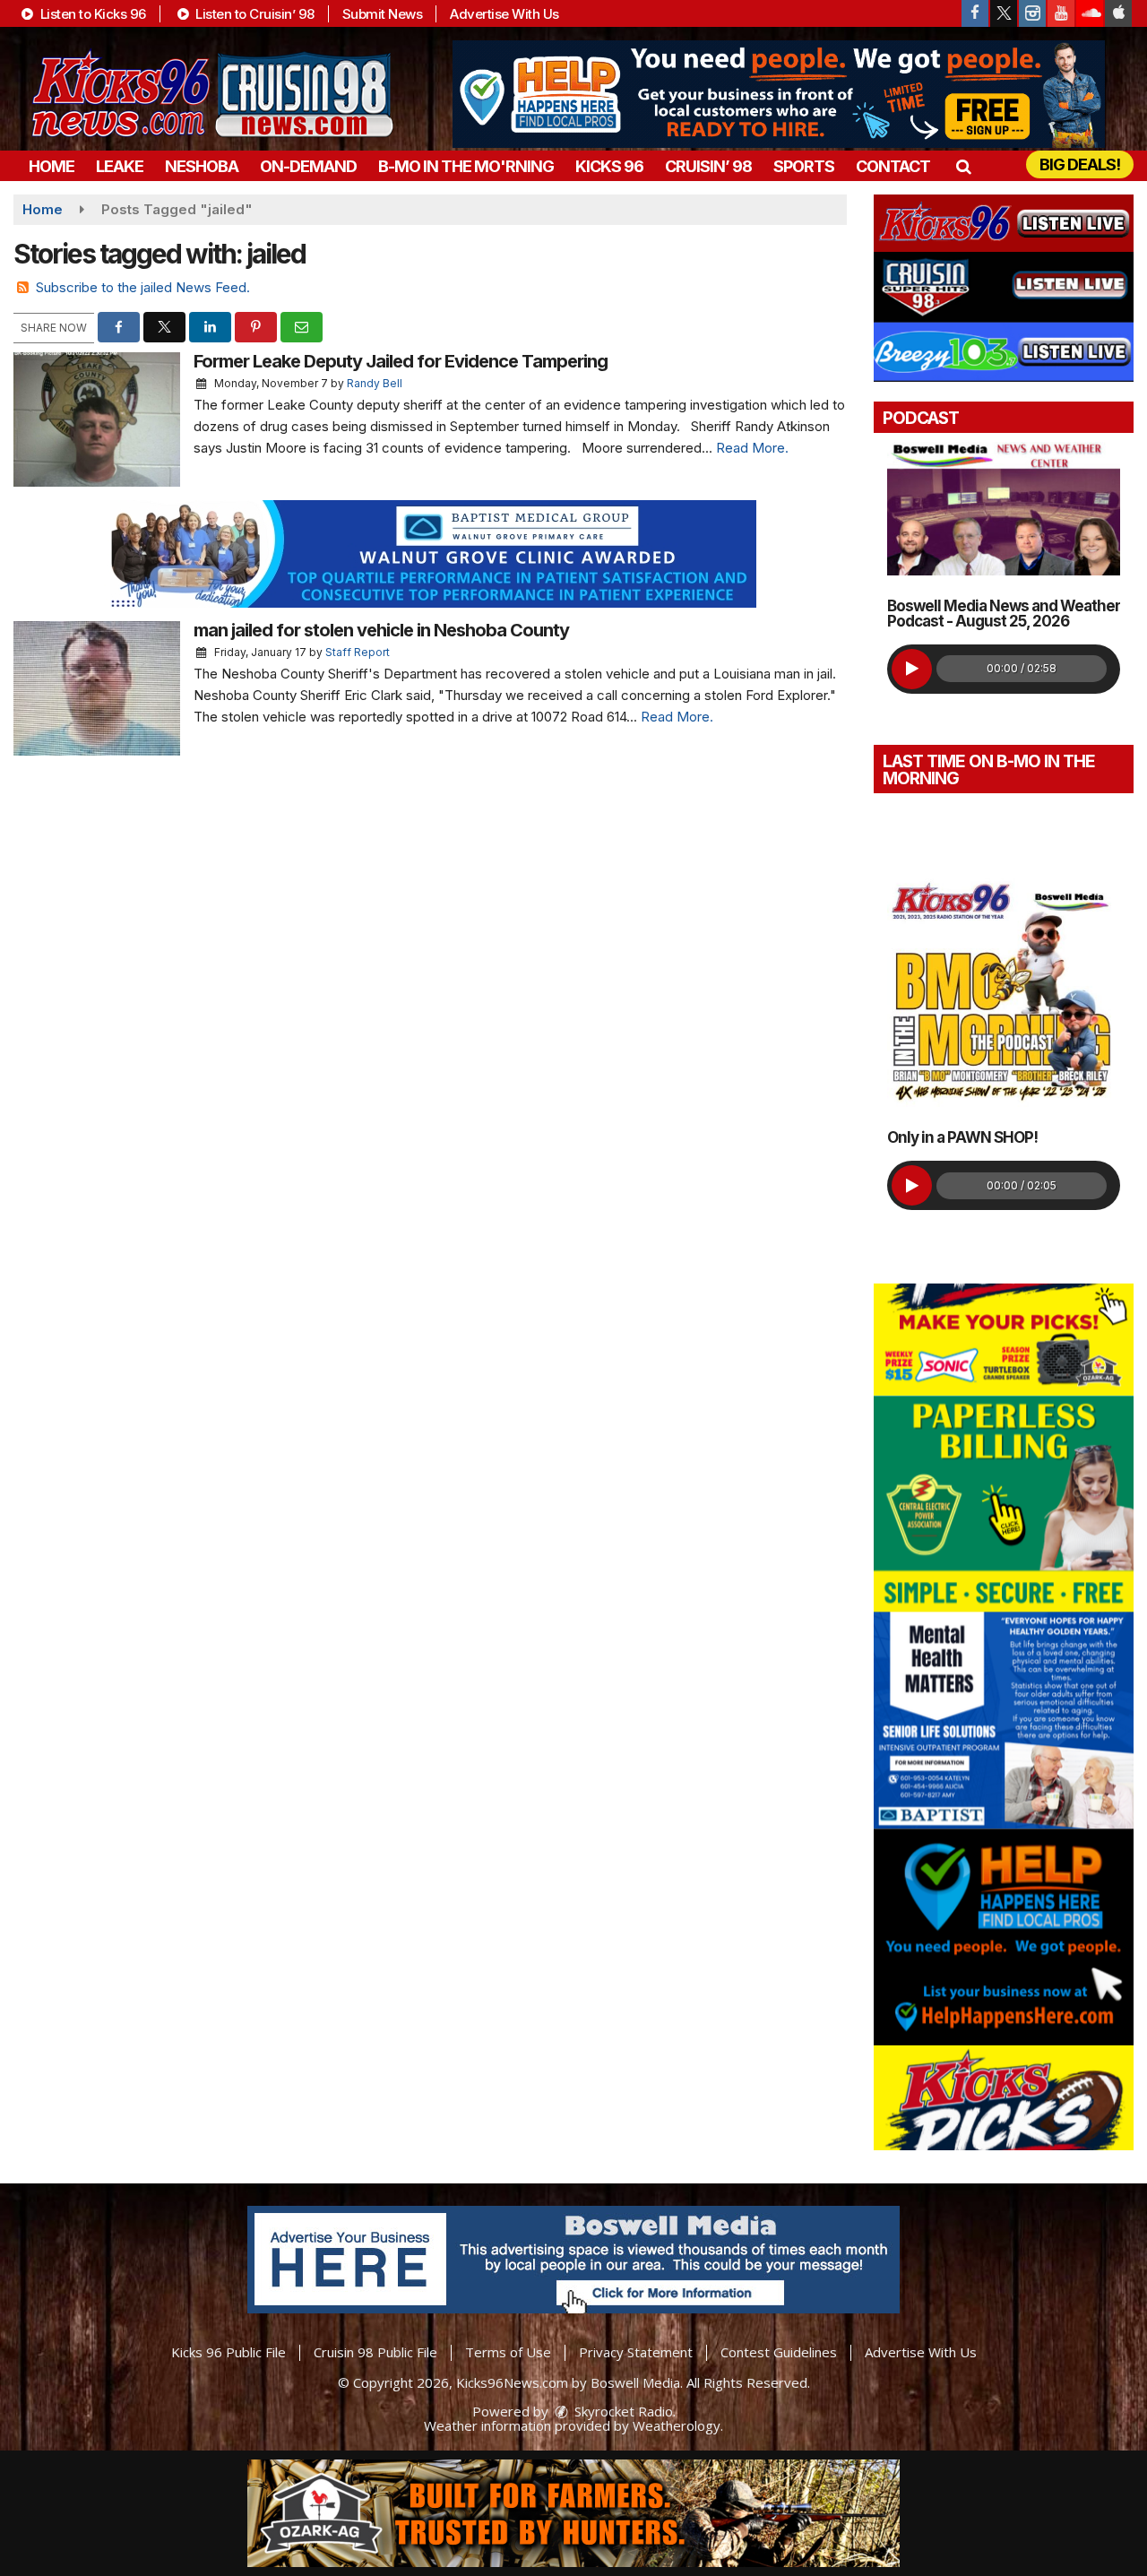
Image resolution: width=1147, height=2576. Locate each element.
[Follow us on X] (1004, 13)
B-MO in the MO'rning (466, 166)
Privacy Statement (636, 2352)
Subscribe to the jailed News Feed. (143, 287)
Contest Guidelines (779, 2352)
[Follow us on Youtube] (1061, 13)
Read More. (752, 448)
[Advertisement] (779, 94)
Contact (893, 166)
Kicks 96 (609, 166)
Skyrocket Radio (622, 2411)
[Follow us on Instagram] (1032, 13)
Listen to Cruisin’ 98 (254, 14)
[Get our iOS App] (1118, 13)
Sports (804, 166)
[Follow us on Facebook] (975, 13)
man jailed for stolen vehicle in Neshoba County (381, 630)
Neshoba (202, 166)
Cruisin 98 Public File (375, 2352)
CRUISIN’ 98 (708, 166)
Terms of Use (508, 2352)
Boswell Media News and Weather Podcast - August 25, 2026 (1004, 614)
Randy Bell (375, 383)
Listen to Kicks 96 (91, 14)
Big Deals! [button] (1080, 164)
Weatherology (677, 2425)
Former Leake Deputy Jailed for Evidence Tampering (401, 361)
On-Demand (308, 166)
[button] (963, 166)
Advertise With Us (505, 14)
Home (52, 166)
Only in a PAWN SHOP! (962, 1137)
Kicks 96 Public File (229, 2352)
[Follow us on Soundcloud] (1090, 13)
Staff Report (358, 652)
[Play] (912, 669)
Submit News (383, 14)
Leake (120, 166)
